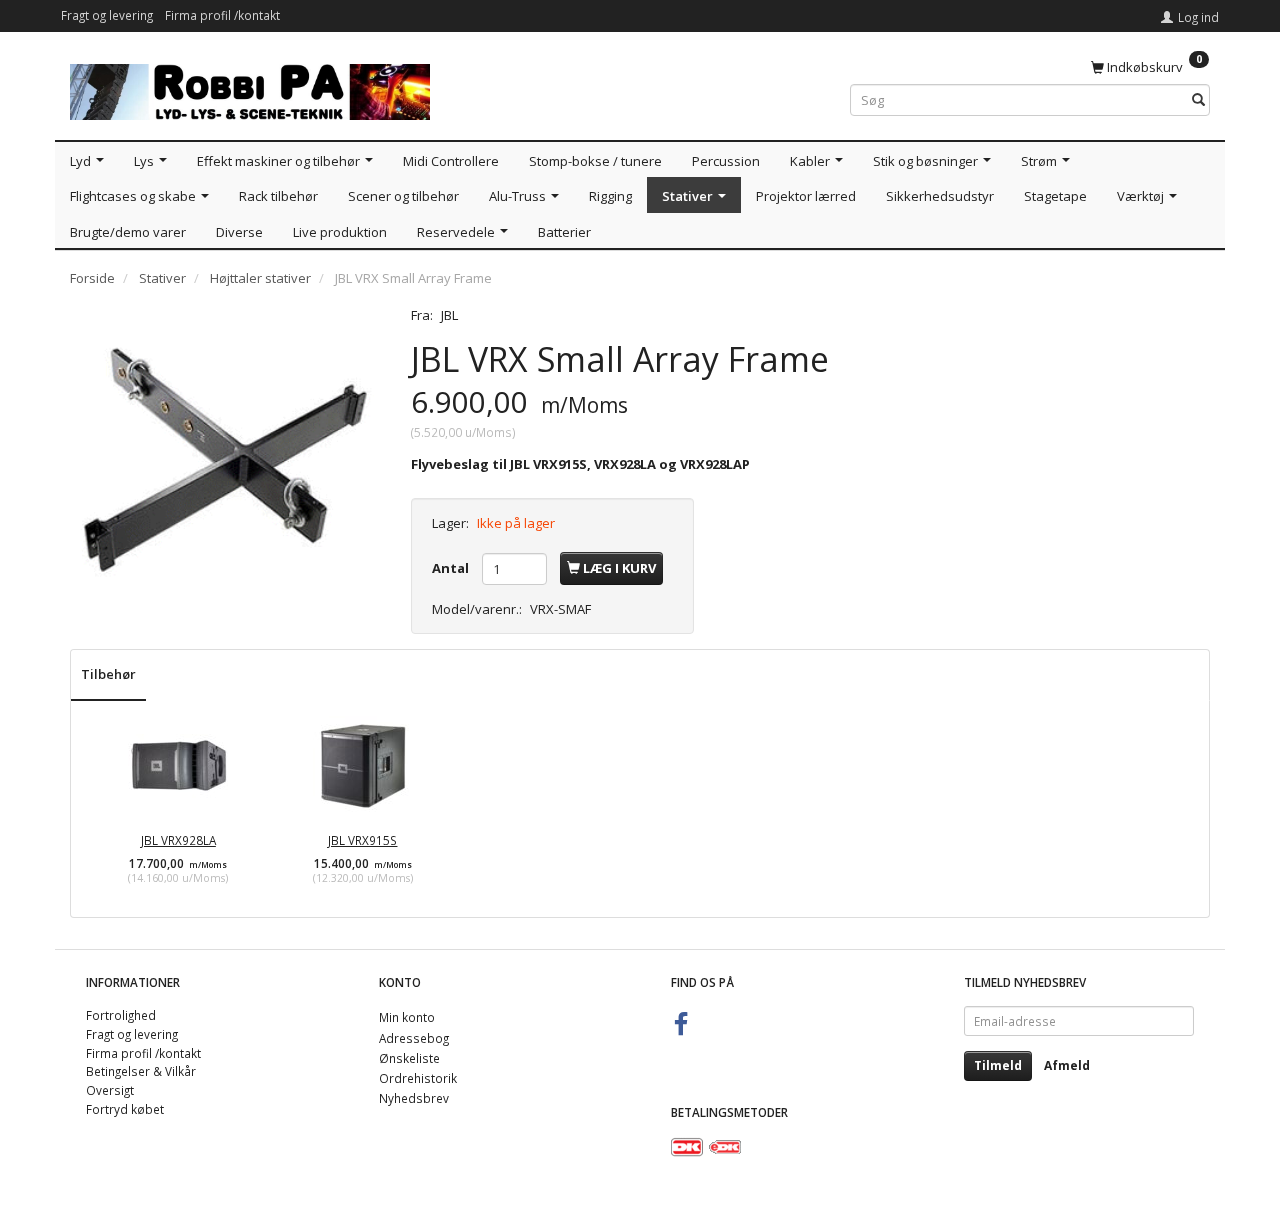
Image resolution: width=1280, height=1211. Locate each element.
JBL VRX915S (362, 840)
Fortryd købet (125, 1109)
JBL (449, 315)
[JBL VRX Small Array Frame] (225, 461)
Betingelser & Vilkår (141, 1071)
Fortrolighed (121, 1015)
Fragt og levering (107, 15)
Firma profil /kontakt (222, 15)
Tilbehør (108, 674)
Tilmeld (998, 1065)
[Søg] (1198, 100)
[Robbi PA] (250, 87)
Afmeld (1067, 1065)
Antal (452, 568)
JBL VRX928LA (178, 840)
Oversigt (110, 1090)
